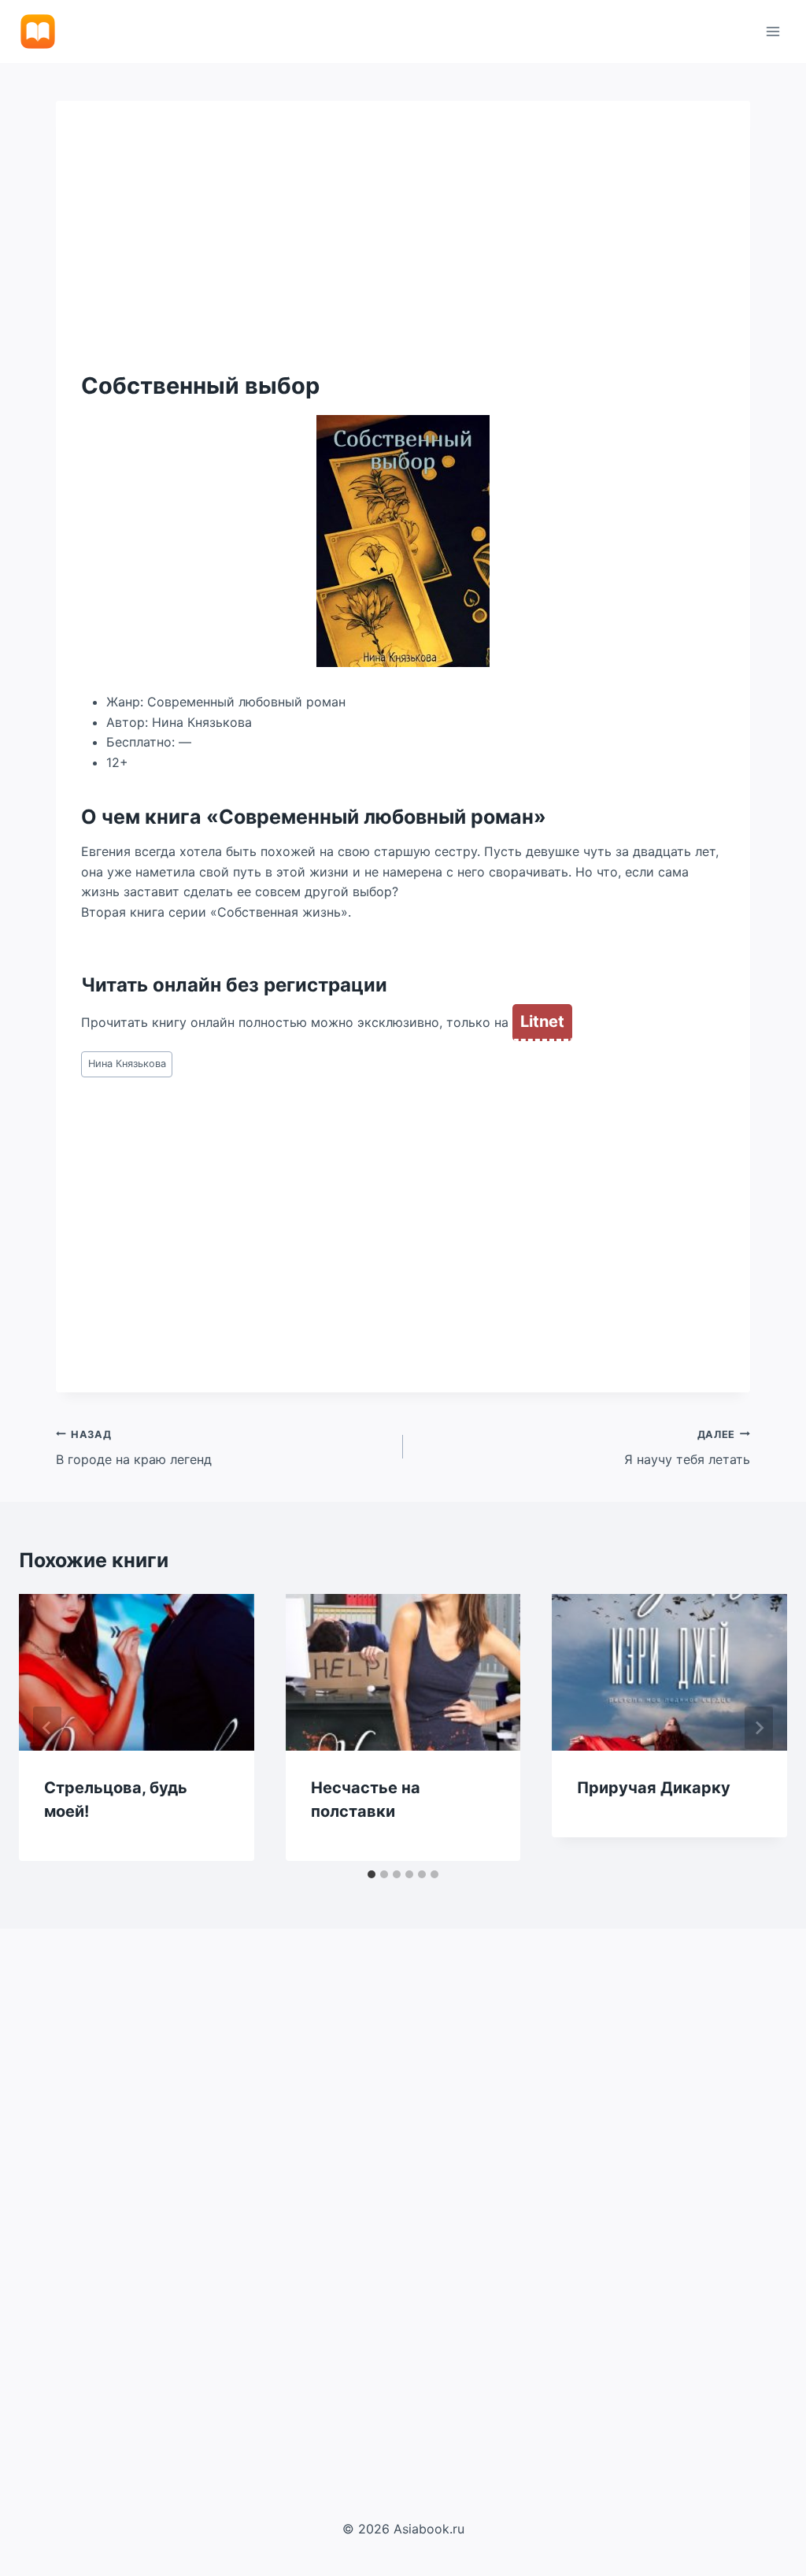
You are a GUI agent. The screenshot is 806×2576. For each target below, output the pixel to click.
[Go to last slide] (47, 1728)
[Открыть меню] (773, 31)
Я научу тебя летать (687, 1448)
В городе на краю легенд (134, 1448)
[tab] (372, 1874)
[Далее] (759, 1728)
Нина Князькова (127, 1064)
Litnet (542, 1021)
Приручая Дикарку (654, 1788)
